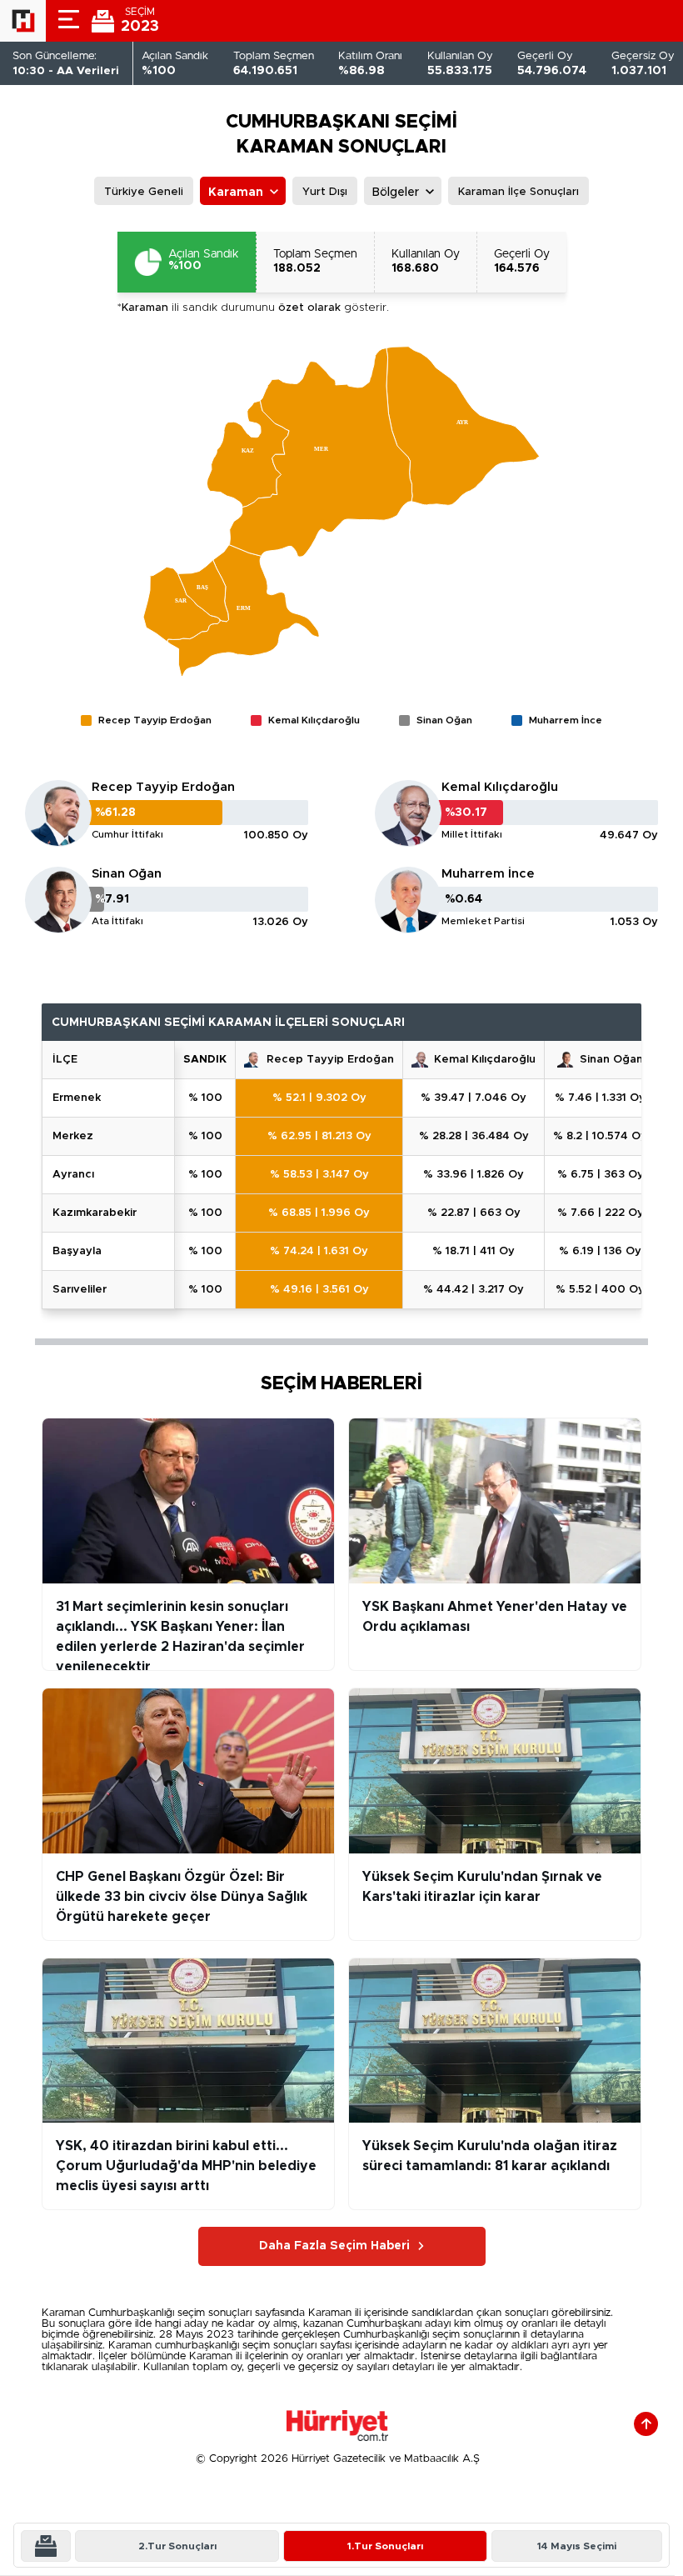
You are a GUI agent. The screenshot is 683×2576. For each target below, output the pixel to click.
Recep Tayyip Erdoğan (163, 787)
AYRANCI (73, 1175)
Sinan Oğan (127, 874)
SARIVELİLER (80, 1290)
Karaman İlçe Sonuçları (518, 192)
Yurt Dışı (325, 192)
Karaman (236, 193)
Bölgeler (396, 193)
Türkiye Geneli (144, 192)
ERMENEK (77, 1098)
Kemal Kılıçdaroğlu (500, 787)
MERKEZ (73, 1136)
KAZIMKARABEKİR (95, 1213)
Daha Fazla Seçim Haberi (334, 2246)
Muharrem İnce (488, 874)
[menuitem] (248, 454)
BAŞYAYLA (77, 1251)
